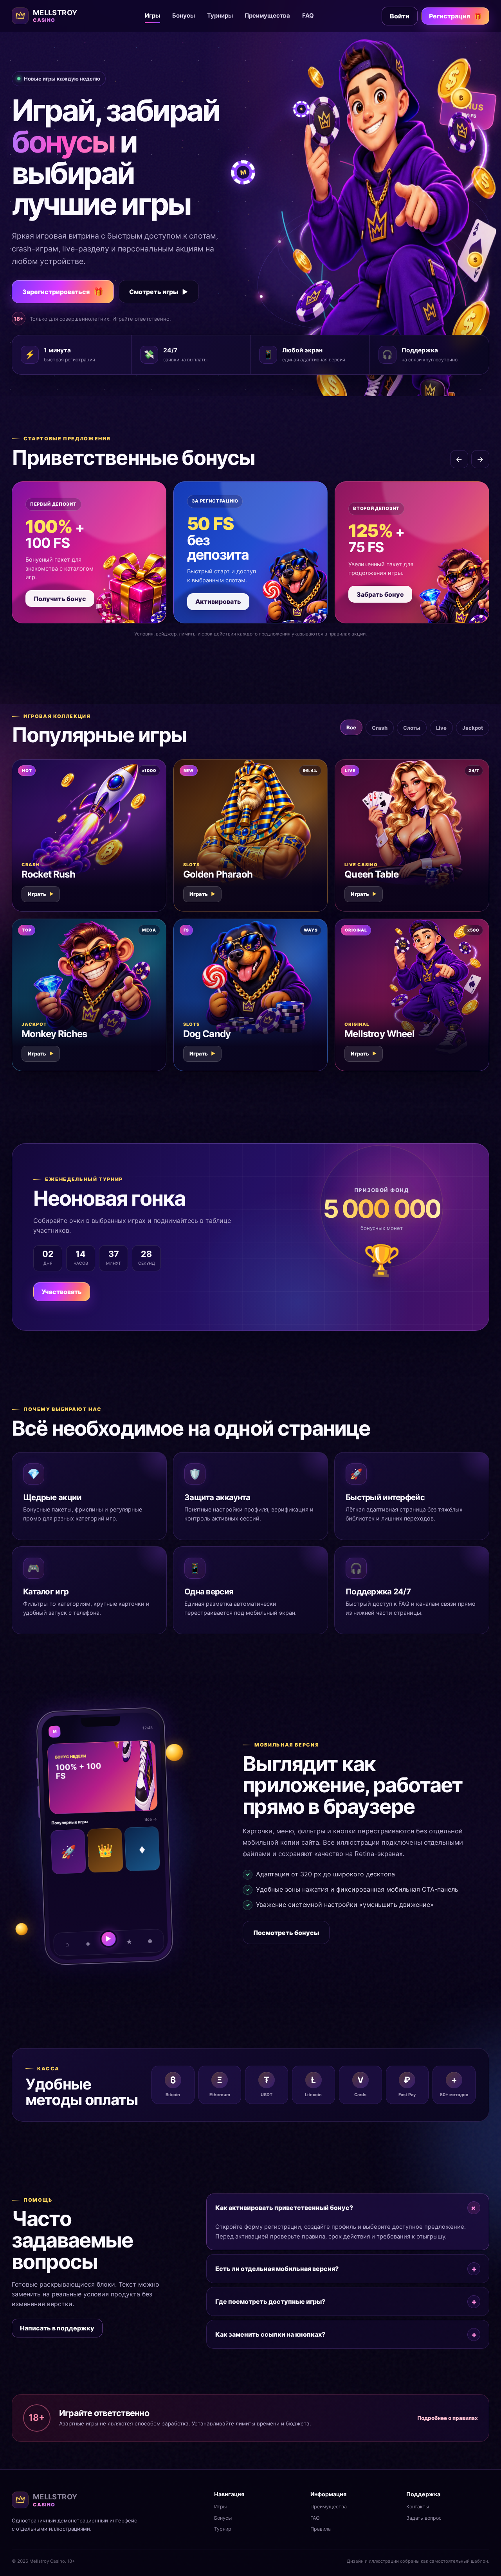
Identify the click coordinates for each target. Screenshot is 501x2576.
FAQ (308, 16)
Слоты (412, 728)
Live (441, 728)
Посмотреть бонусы (286, 1933)
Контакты (418, 2507)
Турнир (223, 2529)
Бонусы (184, 16)
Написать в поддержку (57, 2328)
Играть (41, 894)
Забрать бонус (380, 594)
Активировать (218, 601)
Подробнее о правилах (448, 2418)
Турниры (220, 16)
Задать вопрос (424, 2518)
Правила (321, 2529)
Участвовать (62, 1292)
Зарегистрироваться (63, 292)
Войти (400, 16)
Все (351, 727)
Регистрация (455, 16)
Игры (152, 16)
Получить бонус (60, 599)
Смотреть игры (159, 292)
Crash (380, 728)
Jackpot (473, 728)
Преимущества (267, 16)
